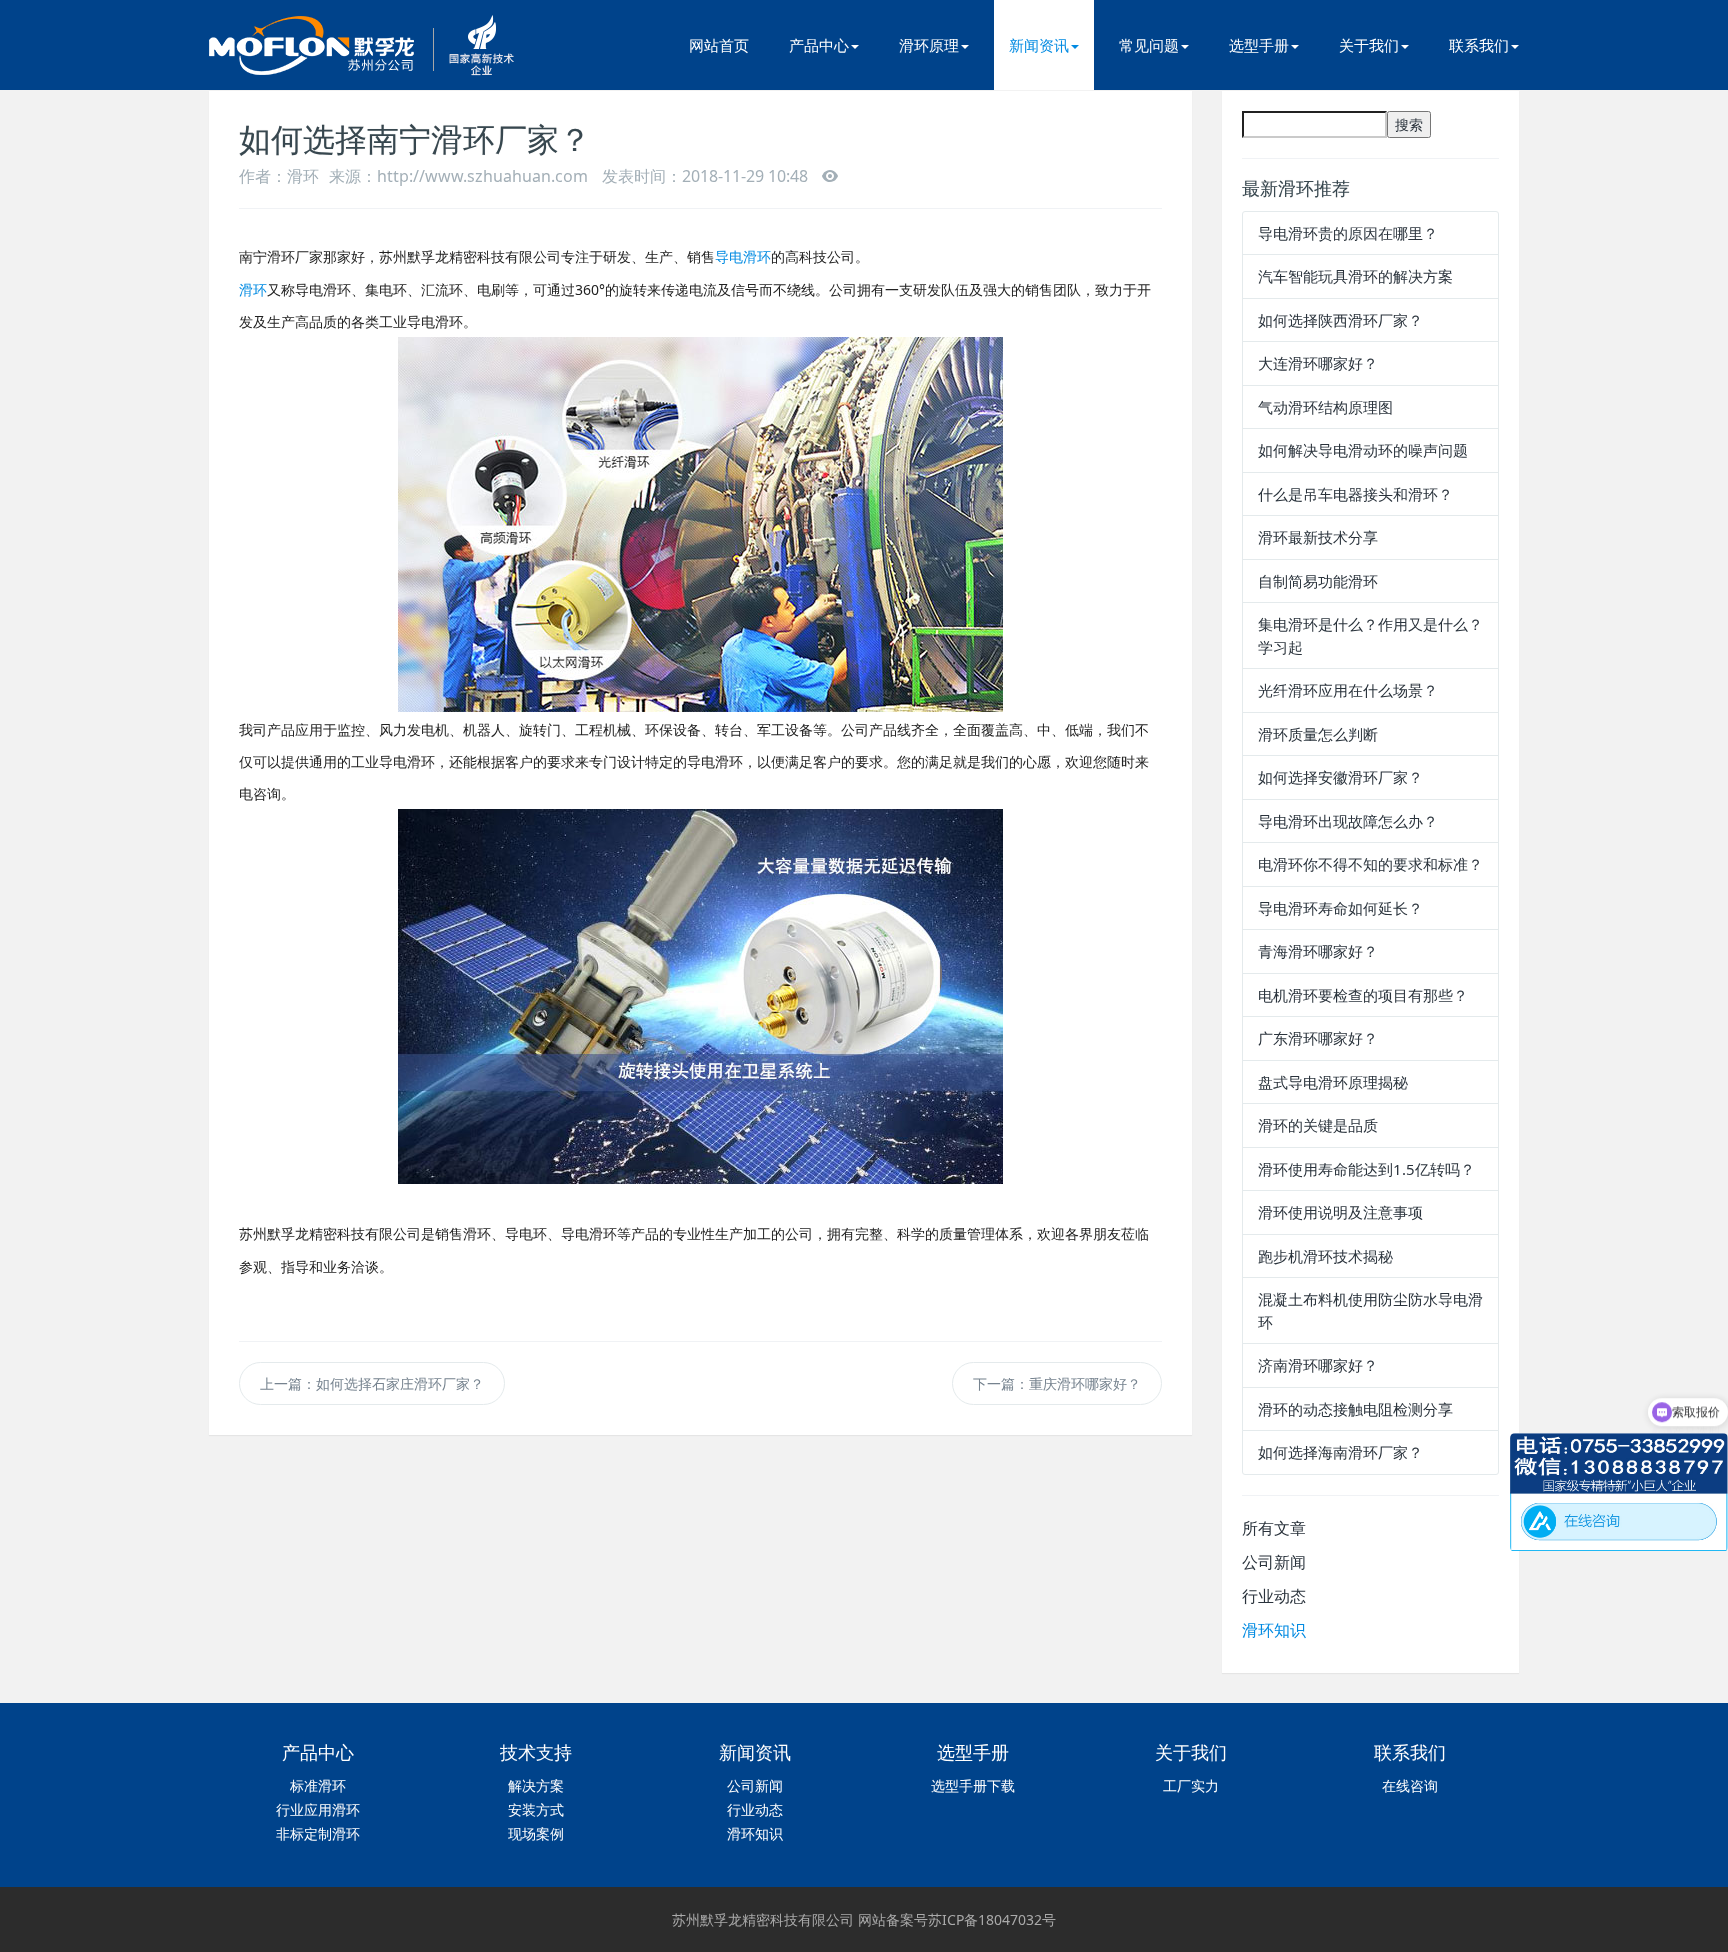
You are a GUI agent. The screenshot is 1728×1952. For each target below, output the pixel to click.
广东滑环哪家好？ (1318, 1038)
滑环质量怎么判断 (1318, 734)
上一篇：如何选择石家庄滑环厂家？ (372, 1383)
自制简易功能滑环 (1318, 581)
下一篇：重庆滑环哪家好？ (1057, 1383)
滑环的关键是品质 (1318, 1125)
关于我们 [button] (1369, 45)
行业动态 (1274, 1596)
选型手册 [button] (1259, 45)
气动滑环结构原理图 (1325, 407)
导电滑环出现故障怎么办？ (1348, 821)
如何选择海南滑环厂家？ (1340, 1452)
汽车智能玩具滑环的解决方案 (1355, 276)
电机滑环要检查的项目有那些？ (1363, 995)
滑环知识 (1274, 1630)
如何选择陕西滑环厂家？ (1340, 320)
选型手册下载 (973, 1785)
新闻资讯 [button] (1039, 45)
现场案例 (536, 1833)
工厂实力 (1191, 1785)
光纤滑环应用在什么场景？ (1348, 690)
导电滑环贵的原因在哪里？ (1348, 233)
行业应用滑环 (318, 1809)
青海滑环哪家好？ (1318, 951)
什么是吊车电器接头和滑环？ (1355, 494)
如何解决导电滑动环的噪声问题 (1363, 450)
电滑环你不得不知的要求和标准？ (1370, 864)
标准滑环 (318, 1785)
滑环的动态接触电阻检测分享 (1355, 1409)
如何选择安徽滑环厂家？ (1340, 777)
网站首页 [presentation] (719, 45)
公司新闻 (1274, 1562)
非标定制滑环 (318, 1833)
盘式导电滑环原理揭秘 (1333, 1082)
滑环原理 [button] (929, 45)
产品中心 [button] (819, 45)
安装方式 (536, 1809)
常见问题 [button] (1149, 45)
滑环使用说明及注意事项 (1340, 1212)
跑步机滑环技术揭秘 (1325, 1256)
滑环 (253, 289)
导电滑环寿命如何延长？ (1340, 908)
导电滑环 (743, 256)
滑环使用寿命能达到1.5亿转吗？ (1366, 1169)
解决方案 (536, 1785)
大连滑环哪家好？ (1318, 363)
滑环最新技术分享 (1318, 537)
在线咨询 (1410, 1785)
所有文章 (1274, 1528)
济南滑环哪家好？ (1318, 1365)
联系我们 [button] (1479, 45)
